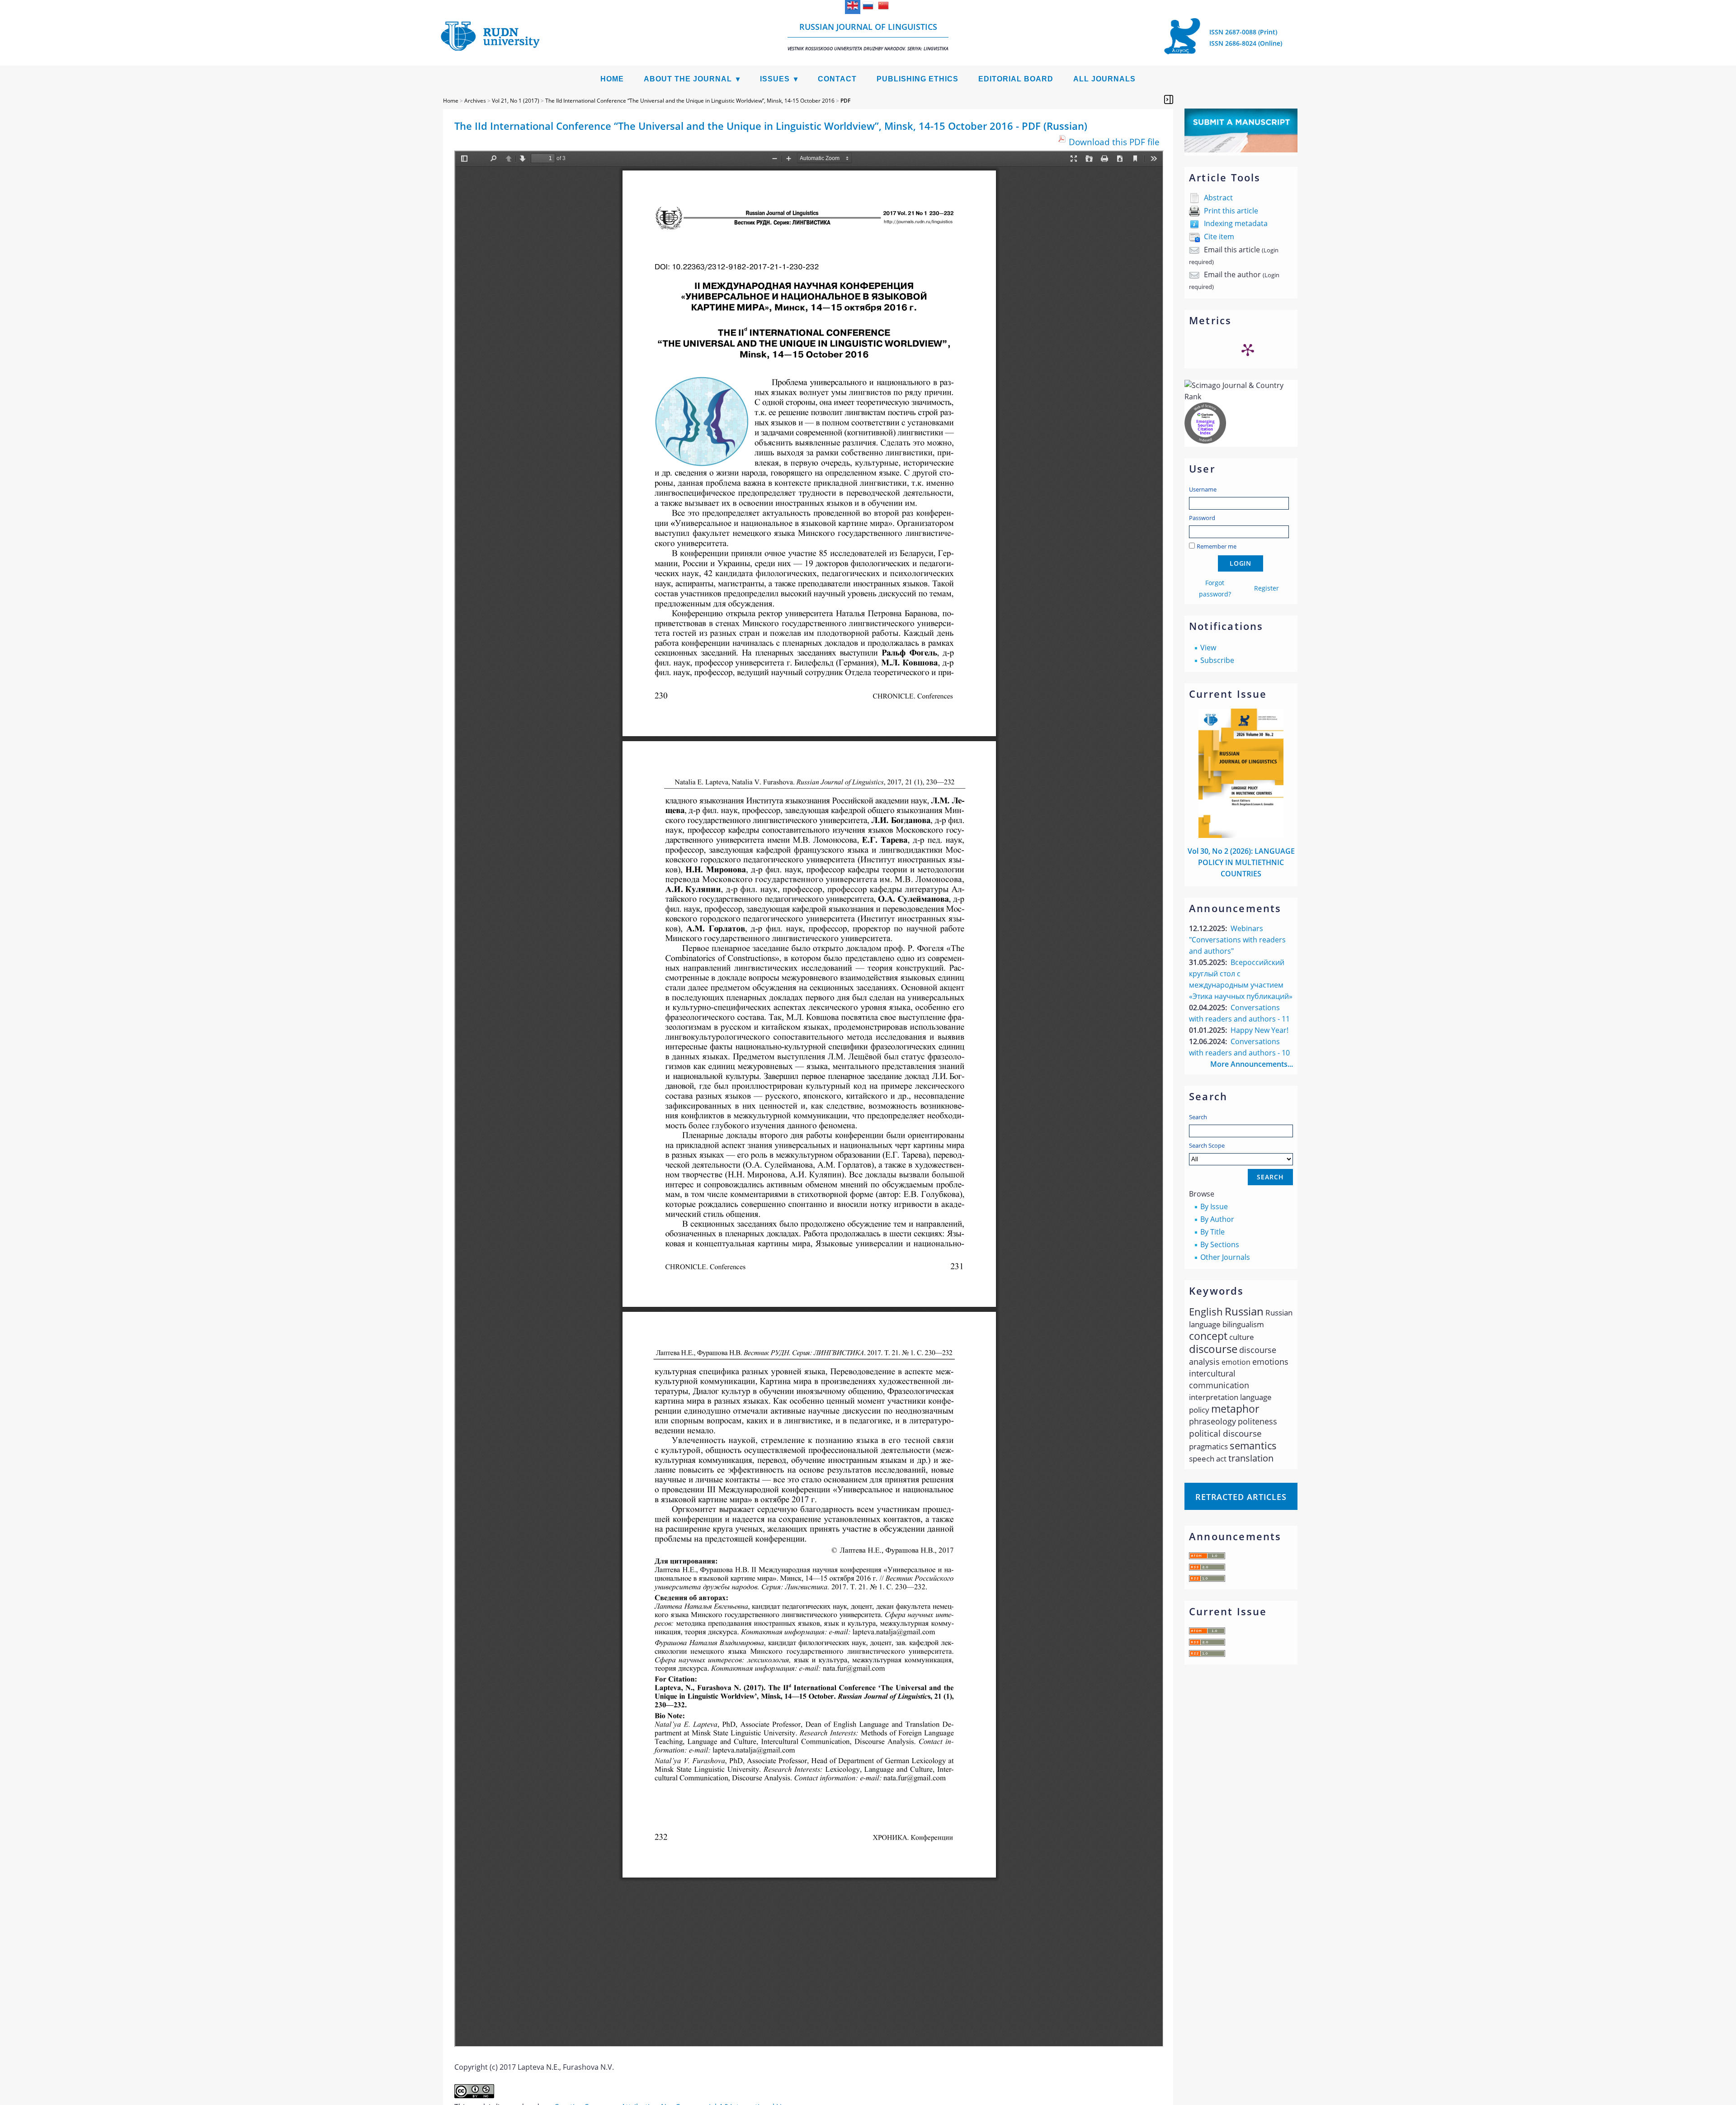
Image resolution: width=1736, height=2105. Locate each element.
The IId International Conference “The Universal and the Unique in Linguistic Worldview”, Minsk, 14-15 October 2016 (690, 101)
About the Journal (688, 79)
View (1208, 648)
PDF (845, 101)
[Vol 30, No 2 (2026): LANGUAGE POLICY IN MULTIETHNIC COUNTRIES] (1241, 835)
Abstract (1218, 198)
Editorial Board (1016, 79)
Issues (775, 79)
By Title (1212, 1232)
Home (612, 79)
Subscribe (1217, 660)
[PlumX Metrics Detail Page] (1248, 350)
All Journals (1104, 79)
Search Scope (1207, 1145)
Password (1202, 518)
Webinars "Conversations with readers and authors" (1237, 940)
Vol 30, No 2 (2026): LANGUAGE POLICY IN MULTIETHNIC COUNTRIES (1241, 862)
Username (1203, 489)
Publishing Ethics (918, 79)
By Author (1217, 1219)
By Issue (1214, 1206)
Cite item (1219, 237)
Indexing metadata (1236, 223)
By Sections (1220, 1244)
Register (1267, 588)
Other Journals (1225, 1257)
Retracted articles (1241, 1497)
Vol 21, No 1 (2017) (516, 101)
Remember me (1217, 546)
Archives (475, 101)
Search (1198, 1117)
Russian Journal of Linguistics (868, 36)
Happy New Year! (1260, 1030)
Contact (837, 79)
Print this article (1231, 211)
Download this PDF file (1114, 142)
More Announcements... (1252, 1064)
